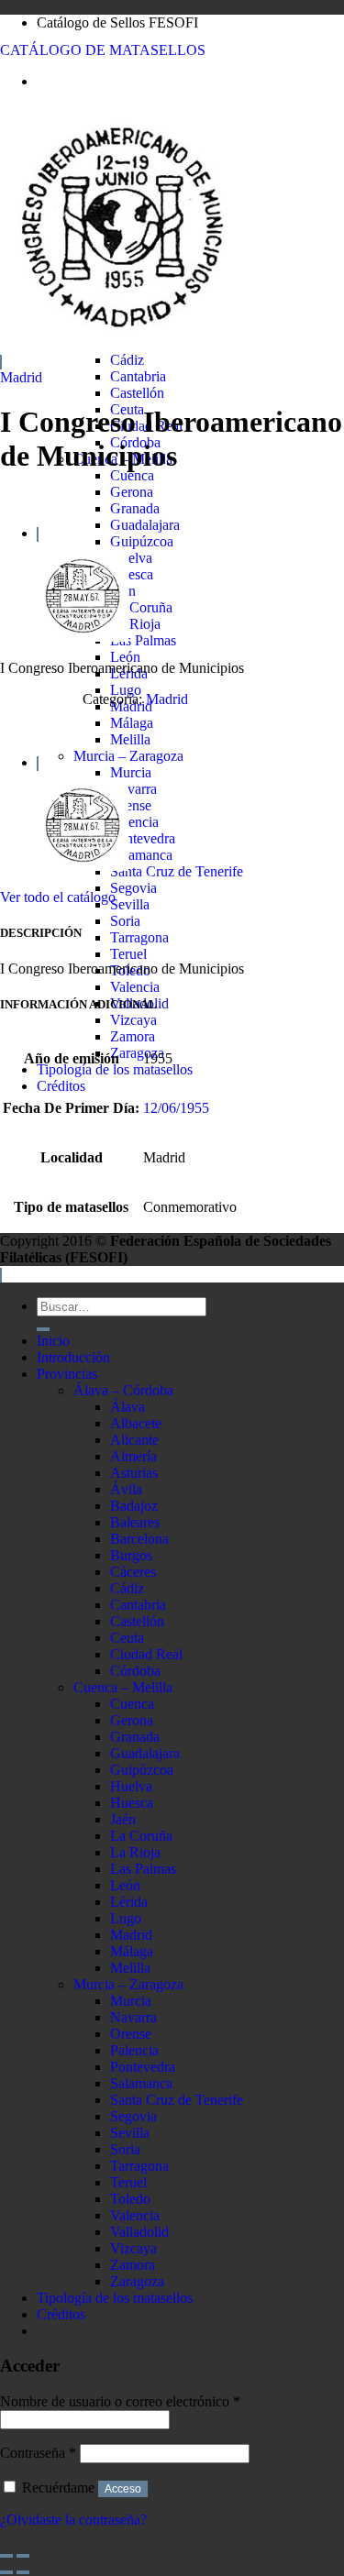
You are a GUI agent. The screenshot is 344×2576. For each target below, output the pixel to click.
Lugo (126, 690)
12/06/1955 (176, 1108)
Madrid (21, 377)
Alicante (134, 1440)
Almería (133, 1456)
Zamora (133, 1036)
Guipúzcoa (142, 541)
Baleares (135, 1522)
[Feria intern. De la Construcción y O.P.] (83, 637)
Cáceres (133, 1572)
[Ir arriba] (1, 1275)
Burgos (131, 1555)
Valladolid (139, 2232)
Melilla (130, 739)
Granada (135, 508)
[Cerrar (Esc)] (6, 2556)
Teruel (128, 954)
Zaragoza (137, 1053)
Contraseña (38, 2453)
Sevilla (130, 904)
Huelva (131, 558)
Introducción (73, 1357)
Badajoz (134, 1506)
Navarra (133, 789)
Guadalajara (145, 525)
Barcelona (139, 1539)
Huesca (132, 574)
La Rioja (135, 624)
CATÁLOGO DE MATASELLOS (103, 50)
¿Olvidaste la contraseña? (73, 2520)
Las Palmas (143, 640)
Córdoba (135, 1671)
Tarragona (139, 937)
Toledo (130, 2199)
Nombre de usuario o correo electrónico (120, 2401)
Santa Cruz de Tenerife (177, 871)
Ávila (126, 1489)
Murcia (131, 772)
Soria (125, 921)
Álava (128, 1407)
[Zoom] (1, 362)
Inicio (53, 1341)
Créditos (61, 1086)
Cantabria (138, 376)
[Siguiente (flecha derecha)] (23, 2572)
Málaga (132, 723)
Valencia (135, 987)
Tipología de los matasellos (115, 1069)
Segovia (133, 888)
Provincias (67, 1374)
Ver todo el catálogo (58, 897)
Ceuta (127, 1638)
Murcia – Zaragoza (128, 756)
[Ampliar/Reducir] (23, 2556)
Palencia (134, 822)
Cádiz (127, 360)
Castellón (137, 393)
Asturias (134, 1473)
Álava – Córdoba (123, 1390)
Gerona (132, 492)
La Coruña (141, 607)
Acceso (123, 2489)
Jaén (123, 1819)
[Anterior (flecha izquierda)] (6, 2572)
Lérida (129, 1902)
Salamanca (141, 855)
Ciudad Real (146, 1654)
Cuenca (132, 475)
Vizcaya (133, 1020)
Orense (131, 805)
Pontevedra (143, 838)
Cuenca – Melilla (123, 1687)
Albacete (136, 1423)
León (125, 657)
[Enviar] (43, 1329)
